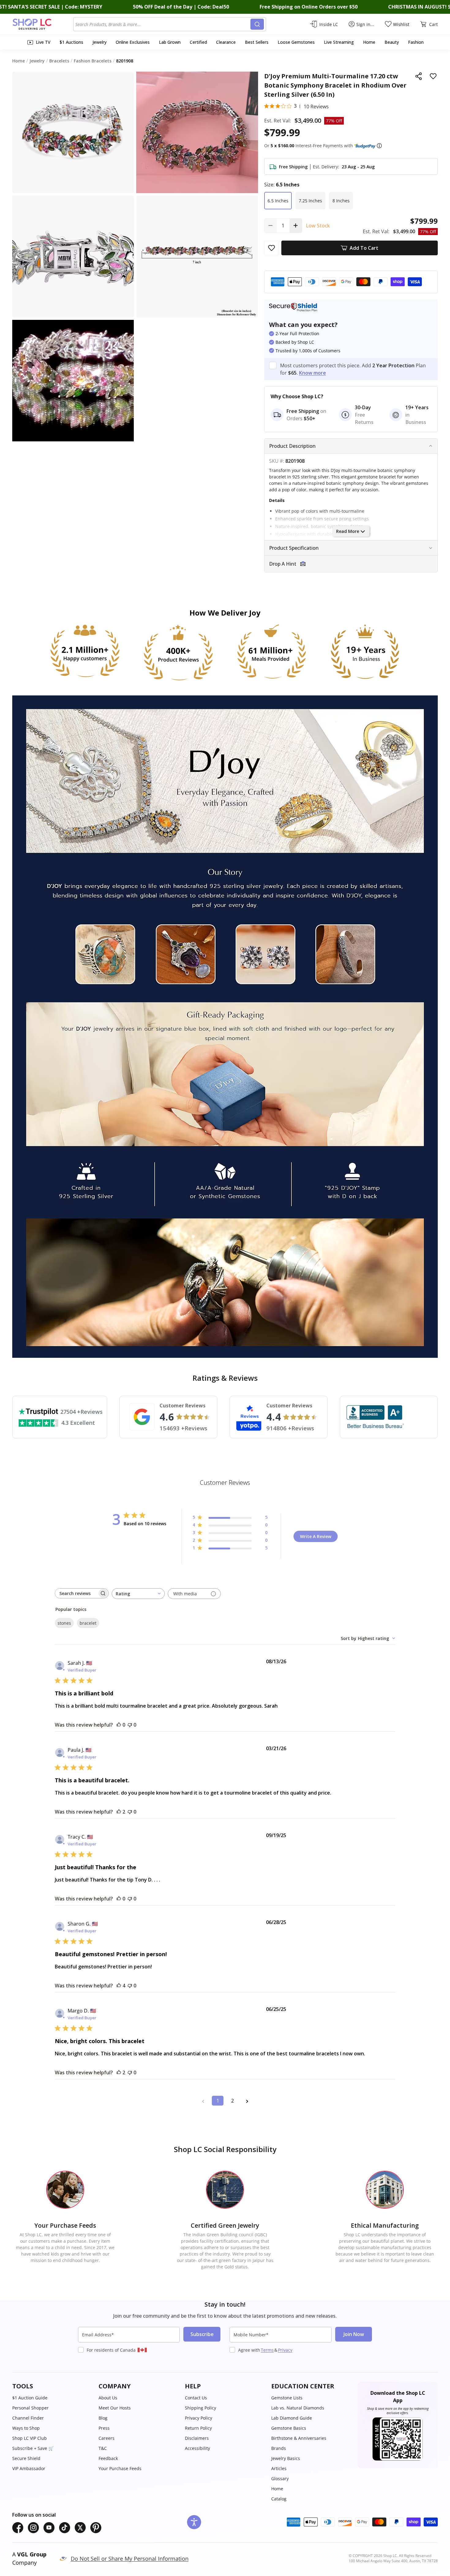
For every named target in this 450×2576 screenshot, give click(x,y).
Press (104, 2428)
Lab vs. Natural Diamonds (298, 2408)
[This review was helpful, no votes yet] (119, 1725)
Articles (279, 2468)
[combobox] (163, 24)
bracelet (88, 1623)
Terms (267, 2350)
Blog (103, 2418)
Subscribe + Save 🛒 (33, 2448)
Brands (279, 2448)
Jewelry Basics (286, 2458)
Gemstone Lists (287, 2398)
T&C (103, 2448)
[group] (73, 381)
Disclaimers (197, 2438)
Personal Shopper (30, 2408)
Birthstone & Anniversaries (299, 2438)
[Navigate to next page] (247, 2101)
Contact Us (196, 2398)
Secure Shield (26, 2458)
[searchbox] (76, 1593)
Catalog (279, 2499)
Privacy (285, 2350)
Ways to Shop (26, 2428)
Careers (107, 2438)
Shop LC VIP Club (30, 2438)
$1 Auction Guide (30, 2398)
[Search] (257, 24)
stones (64, 1623)
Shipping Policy (201, 2408)
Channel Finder (28, 2418)
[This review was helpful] (119, 1812)
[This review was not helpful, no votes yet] (130, 1725)
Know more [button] (313, 373)
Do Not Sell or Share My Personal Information (130, 2559)
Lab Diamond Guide (292, 2418)
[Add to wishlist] (433, 76)
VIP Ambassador (29, 2468)
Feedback (108, 2458)
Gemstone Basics (289, 2428)
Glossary (280, 2479)
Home (277, 2489)
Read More (348, 531)
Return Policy (198, 2428)
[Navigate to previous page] (203, 2101)
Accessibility (197, 2448)
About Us (108, 2398)
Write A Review (316, 1536)
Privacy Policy (199, 2418)
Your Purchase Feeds (120, 2468)
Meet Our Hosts (115, 2408)
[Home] (43, 24)
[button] (379, 146)
